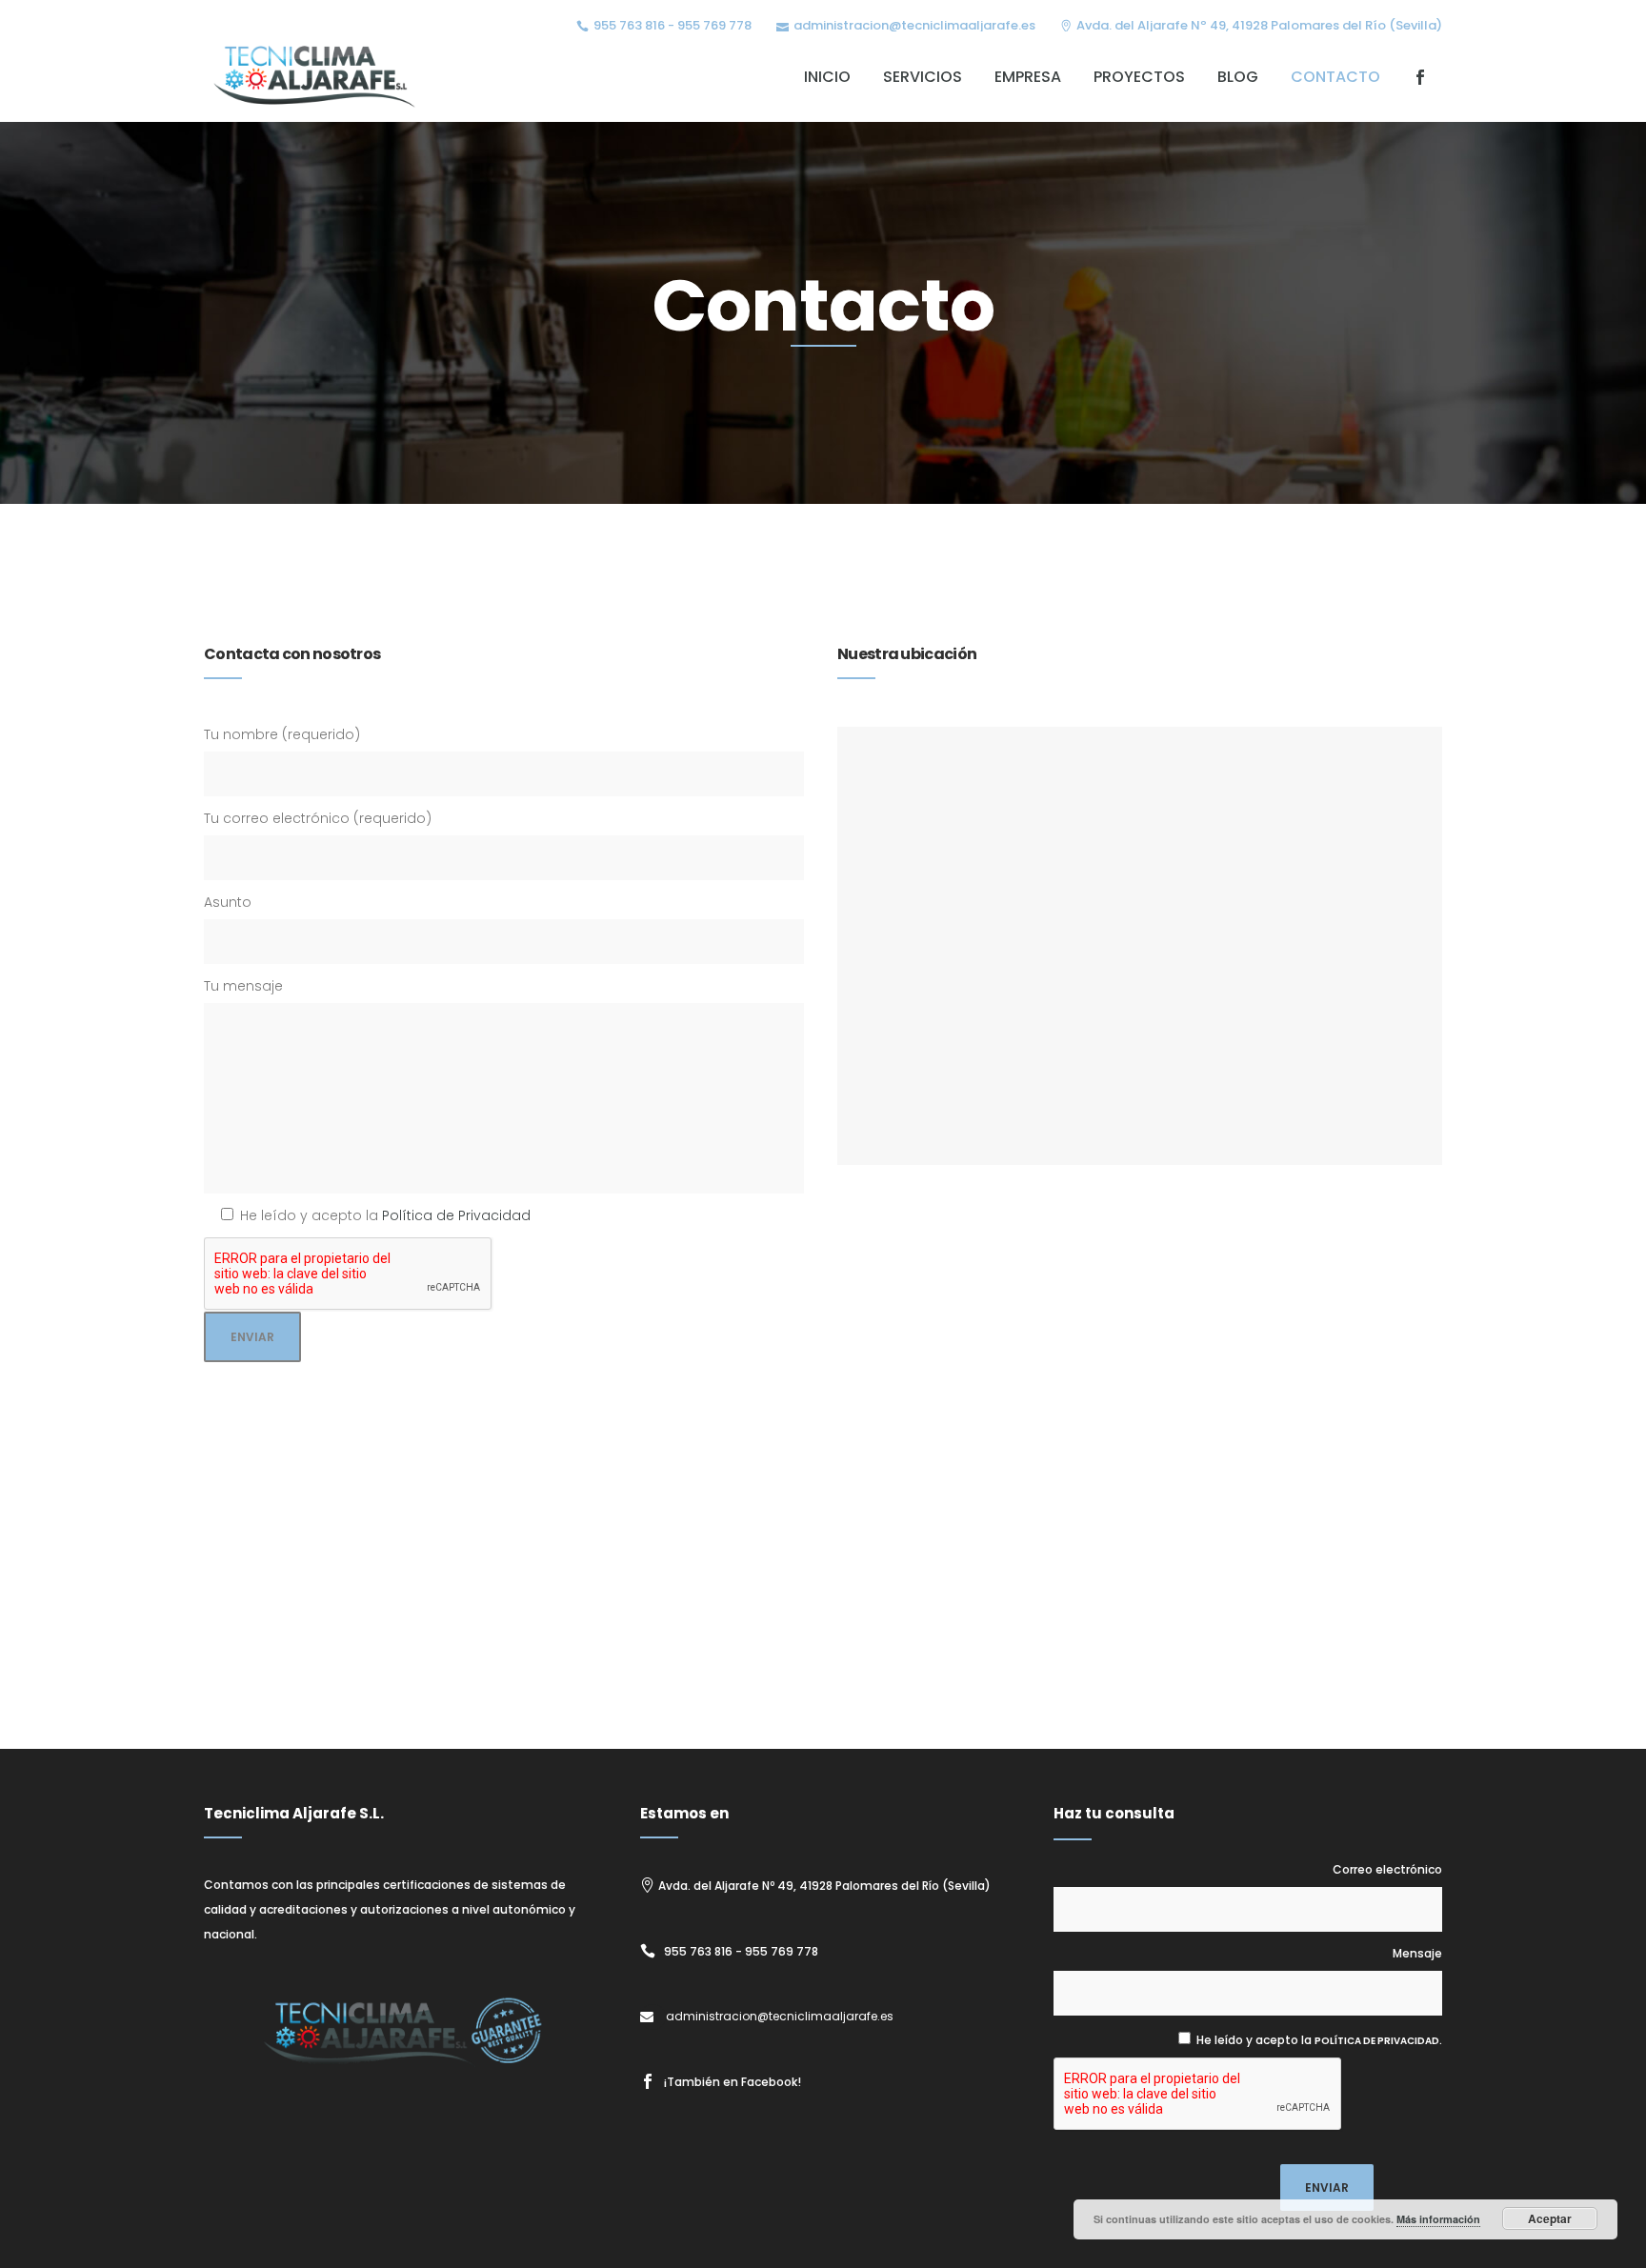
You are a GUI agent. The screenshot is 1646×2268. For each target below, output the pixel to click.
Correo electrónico (1387, 1869)
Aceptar (1550, 2218)
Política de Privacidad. (1378, 2041)
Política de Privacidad (456, 1215)
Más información (1438, 2219)
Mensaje (1417, 1953)
